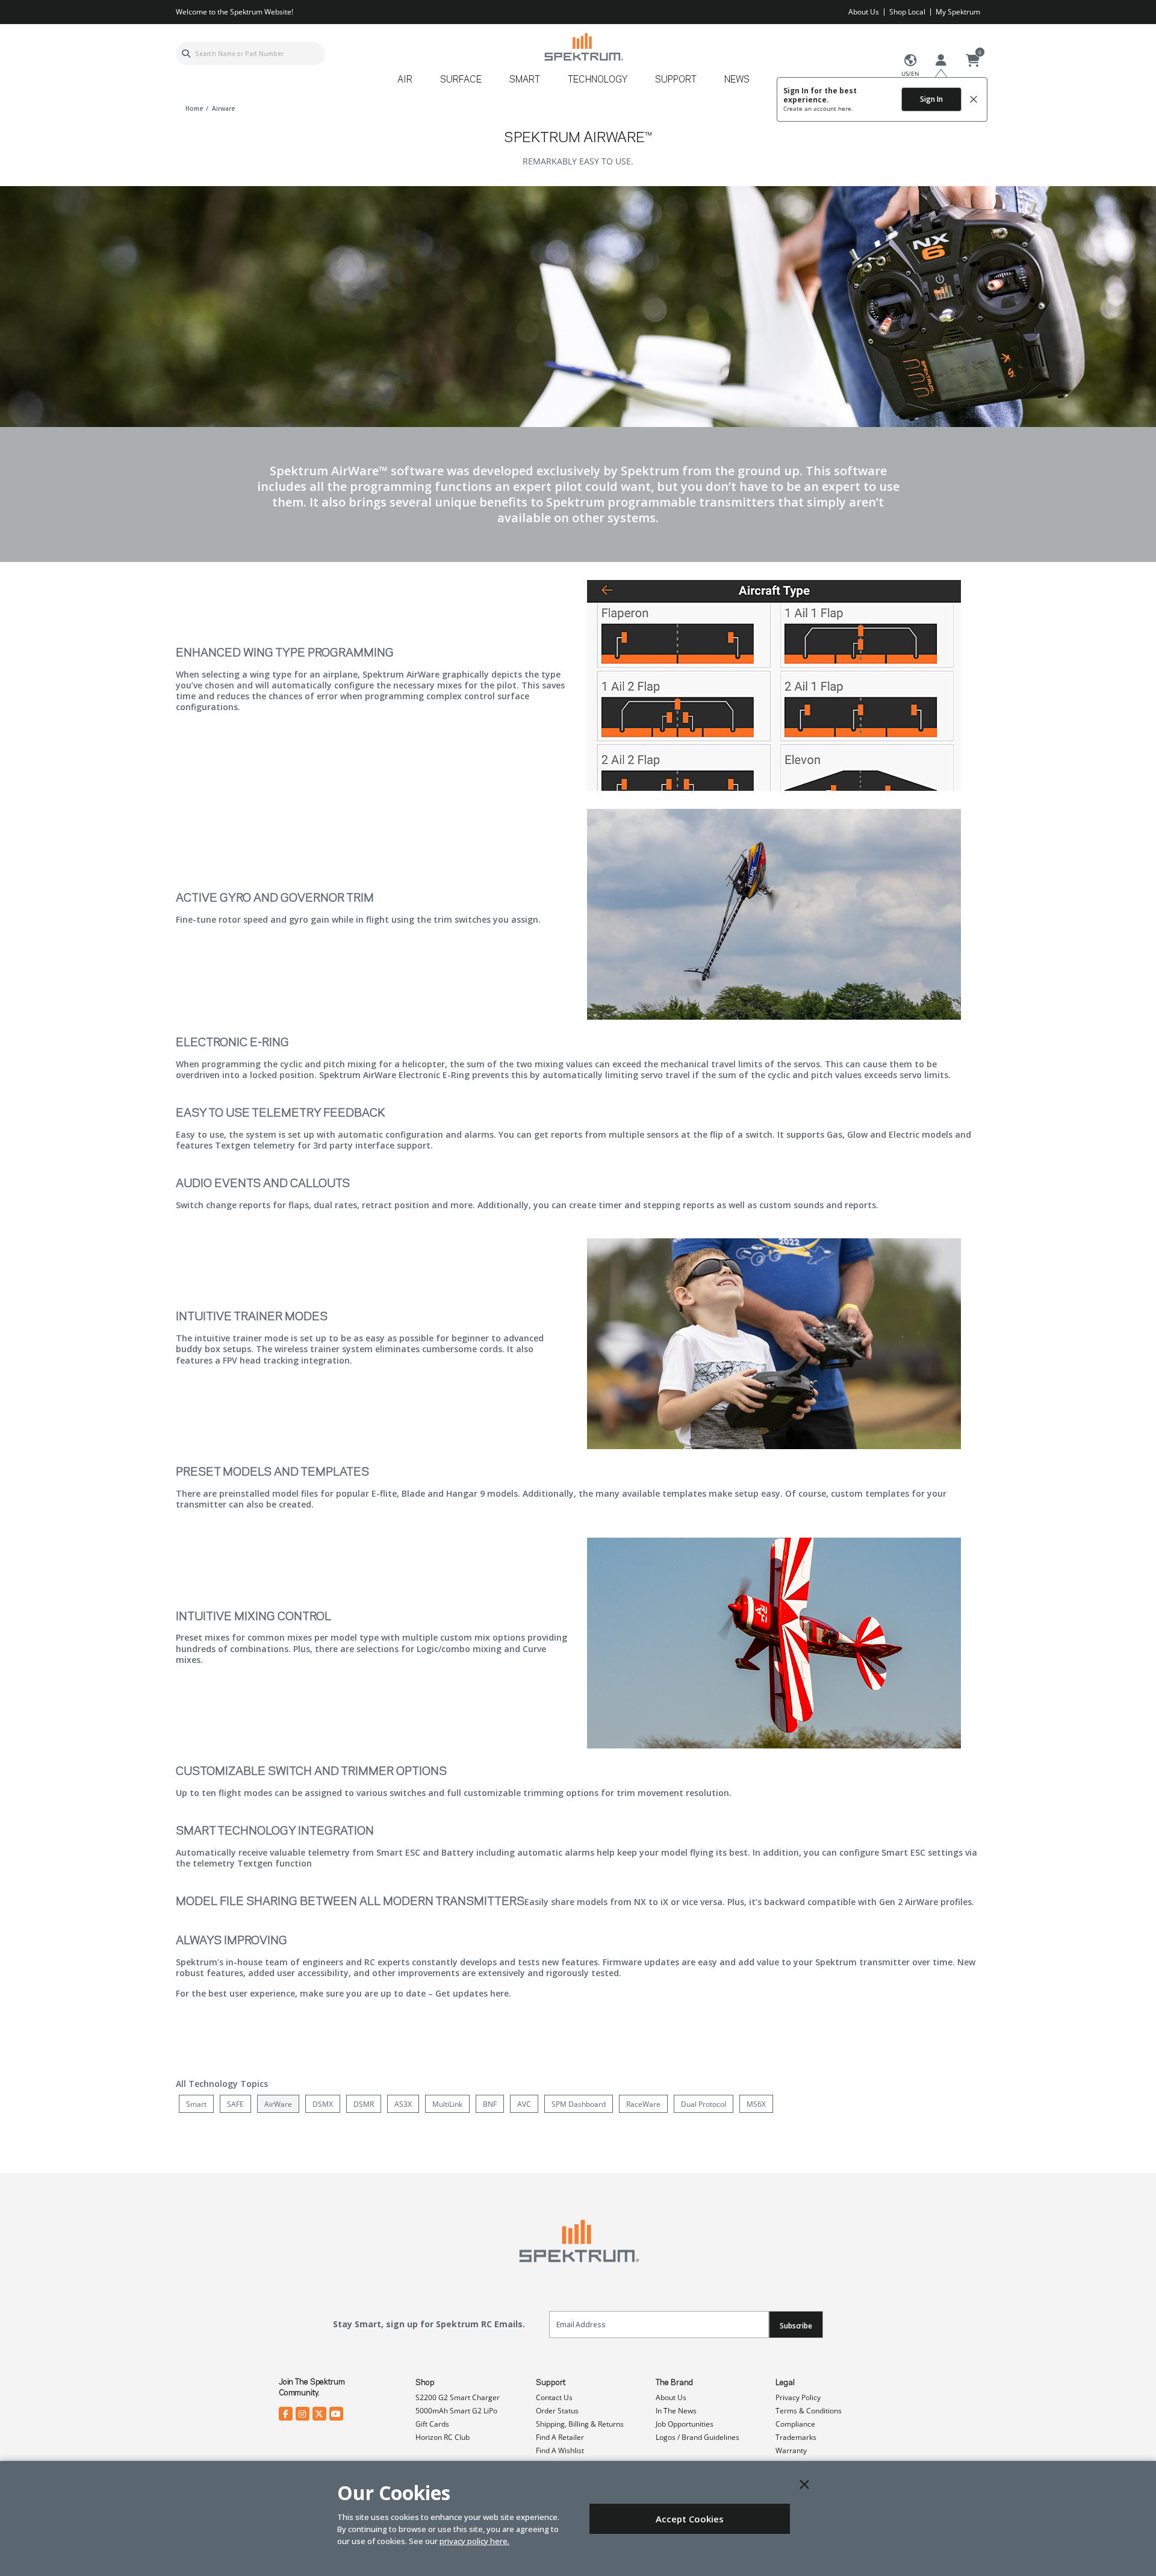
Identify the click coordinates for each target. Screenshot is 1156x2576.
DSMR (364, 2104)
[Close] (804, 2484)
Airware (223, 108)
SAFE (235, 2104)
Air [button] (405, 80)
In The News (676, 2411)
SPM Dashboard (579, 2104)
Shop (425, 2383)
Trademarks (796, 2437)
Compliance (795, 2424)
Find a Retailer (560, 2437)
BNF (490, 2104)
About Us (864, 12)
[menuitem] (410, 84)
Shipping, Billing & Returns (580, 2424)
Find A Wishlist (560, 2450)
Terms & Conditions (809, 2411)
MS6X (756, 2104)
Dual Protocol (704, 2104)
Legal (785, 2383)
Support (551, 2383)
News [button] (737, 80)
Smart (196, 2104)
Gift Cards (432, 2424)
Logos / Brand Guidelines (698, 2437)
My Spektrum (958, 12)
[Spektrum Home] (583, 47)
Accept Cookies (690, 2519)
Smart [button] (525, 80)
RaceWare (643, 2104)
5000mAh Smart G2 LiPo (456, 2411)
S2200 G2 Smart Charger (458, 2397)
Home (194, 108)
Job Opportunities (685, 2424)
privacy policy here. (474, 2541)
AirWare (278, 2104)
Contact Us (554, 2397)
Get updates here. (473, 1993)
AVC (524, 2104)
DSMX (323, 2104)
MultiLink (447, 2104)
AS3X (403, 2104)
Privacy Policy (798, 2397)
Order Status (557, 2411)
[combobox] (250, 54)
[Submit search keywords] (186, 54)
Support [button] (676, 80)
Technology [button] (598, 80)
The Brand (674, 2383)
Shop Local (907, 12)
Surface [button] (461, 80)
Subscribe (796, 2326)
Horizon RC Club (443, 2437)
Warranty (791, 2450)
